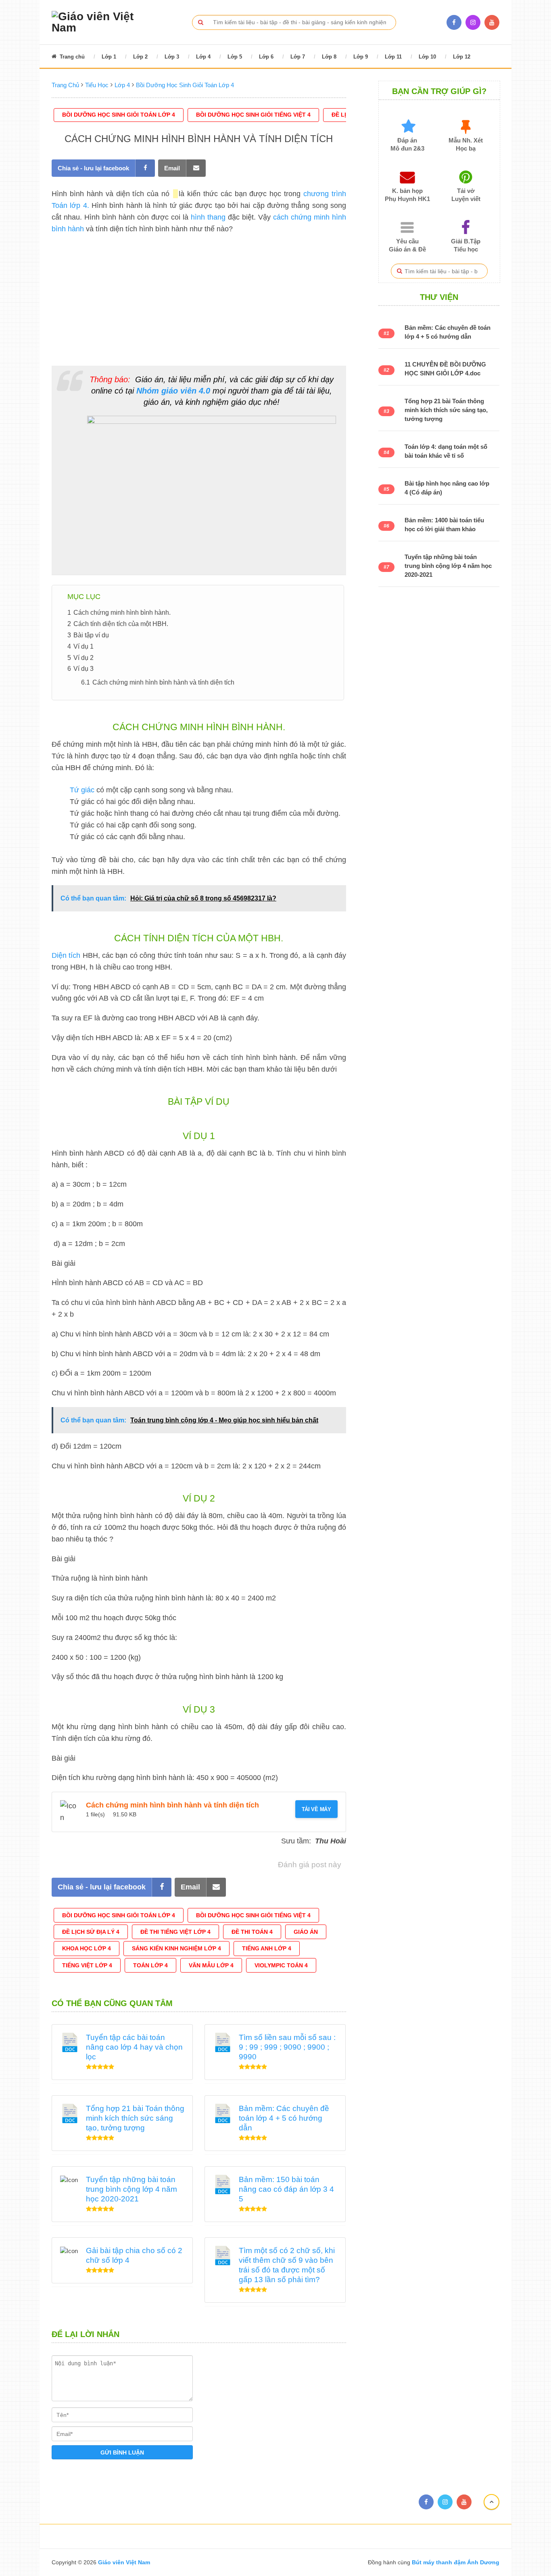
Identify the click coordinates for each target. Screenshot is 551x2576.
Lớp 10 (427, 57)
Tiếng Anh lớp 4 (267, 1948)
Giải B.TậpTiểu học (466, 245)
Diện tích (66, 955)
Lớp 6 (266, 57)
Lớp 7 (298, 57)
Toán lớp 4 (150, 1965)
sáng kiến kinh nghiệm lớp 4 (176, 1948)
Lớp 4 (203, 57)
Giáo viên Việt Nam (124, 2562)
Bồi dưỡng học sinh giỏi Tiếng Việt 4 (253, 115)
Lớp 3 (172, 57)
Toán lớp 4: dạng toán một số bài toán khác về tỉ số (446, 451)
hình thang (208, 217)
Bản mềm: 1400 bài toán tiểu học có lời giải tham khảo (444, 525)
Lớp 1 (109, 57)
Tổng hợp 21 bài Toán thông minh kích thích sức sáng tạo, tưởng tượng (135, 2118)
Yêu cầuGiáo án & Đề (407, 245)
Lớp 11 (393, 57)
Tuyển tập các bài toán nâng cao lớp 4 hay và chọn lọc (134, 2047)
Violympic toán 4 (281, 1965)
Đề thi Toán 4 (252, 1932)
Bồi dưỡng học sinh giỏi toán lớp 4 (119, 115)
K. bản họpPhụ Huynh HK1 (407, 195)
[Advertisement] (199, 299)
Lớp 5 (235, 57)
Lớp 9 (361, 57)
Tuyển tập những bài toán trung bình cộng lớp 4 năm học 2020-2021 (131, 2189)
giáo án (306, 1932)
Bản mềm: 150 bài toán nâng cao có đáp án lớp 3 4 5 (286, 2189)
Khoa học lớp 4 (87, 1948)
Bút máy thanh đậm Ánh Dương (455, 2562)
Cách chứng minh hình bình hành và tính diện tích (172, 1805)
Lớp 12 (462, 57)
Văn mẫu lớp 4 (211, 1965)
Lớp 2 (140, 57)
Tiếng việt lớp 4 (87, 1965)
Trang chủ (71, 57)
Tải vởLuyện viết (466, 195)
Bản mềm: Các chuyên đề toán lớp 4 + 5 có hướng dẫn (284, 2118)
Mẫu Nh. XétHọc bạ (466, 144)
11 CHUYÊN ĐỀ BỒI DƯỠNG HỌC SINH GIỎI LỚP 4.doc (445, 369)
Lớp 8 (329, 57)
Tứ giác (82, 790)
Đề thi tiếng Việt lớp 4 (175, 1932)
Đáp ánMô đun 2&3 (407, 144)
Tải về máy (316, 1809)
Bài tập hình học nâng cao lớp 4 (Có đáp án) (447, 488)
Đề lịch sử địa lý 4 (91, 1932)
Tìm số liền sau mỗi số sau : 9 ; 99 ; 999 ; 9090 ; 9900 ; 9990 (287, 2047)
